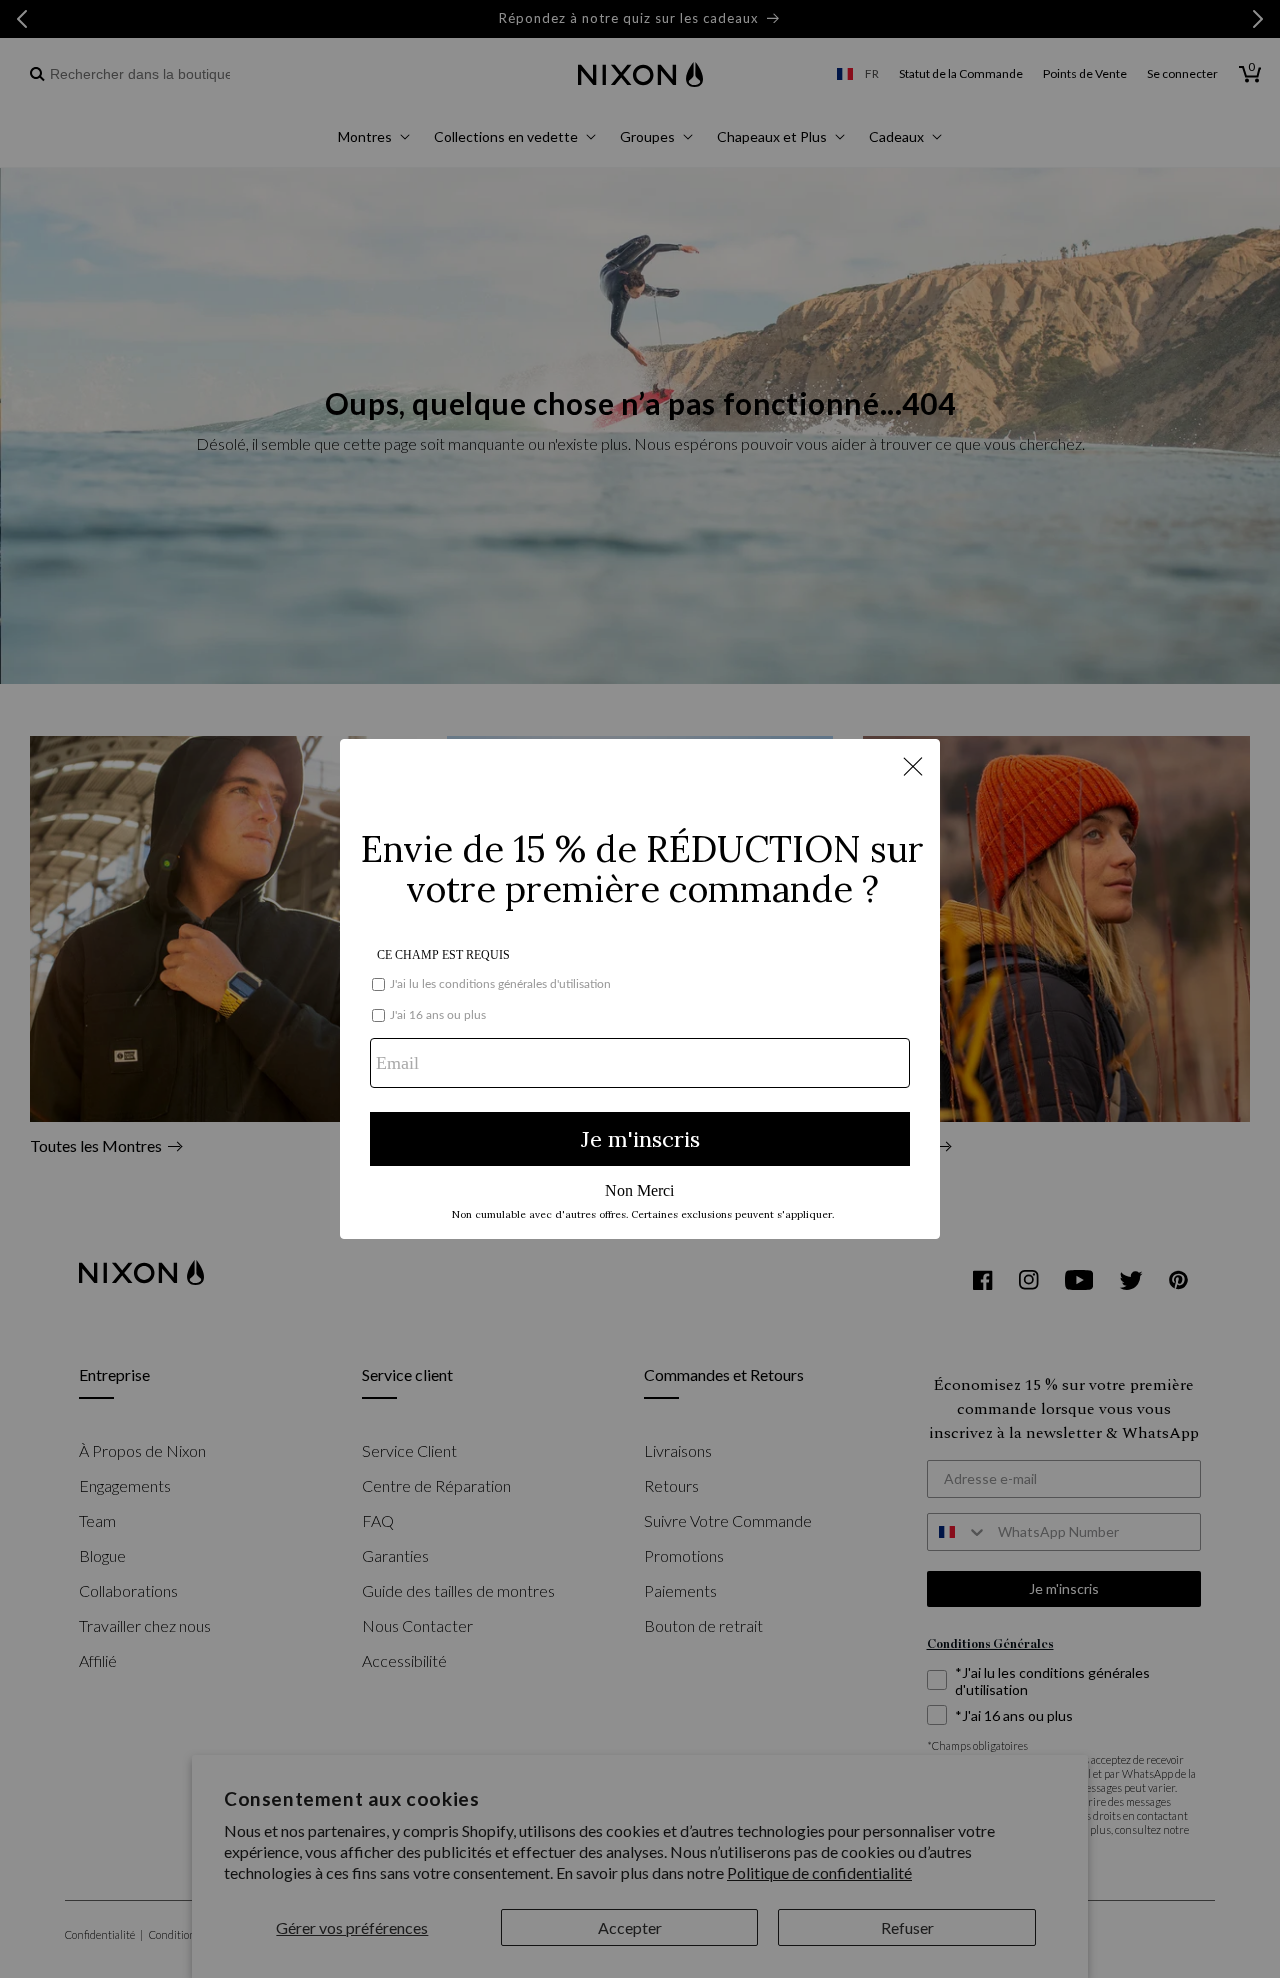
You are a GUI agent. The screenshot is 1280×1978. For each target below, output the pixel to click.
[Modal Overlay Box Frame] (640, 989)
